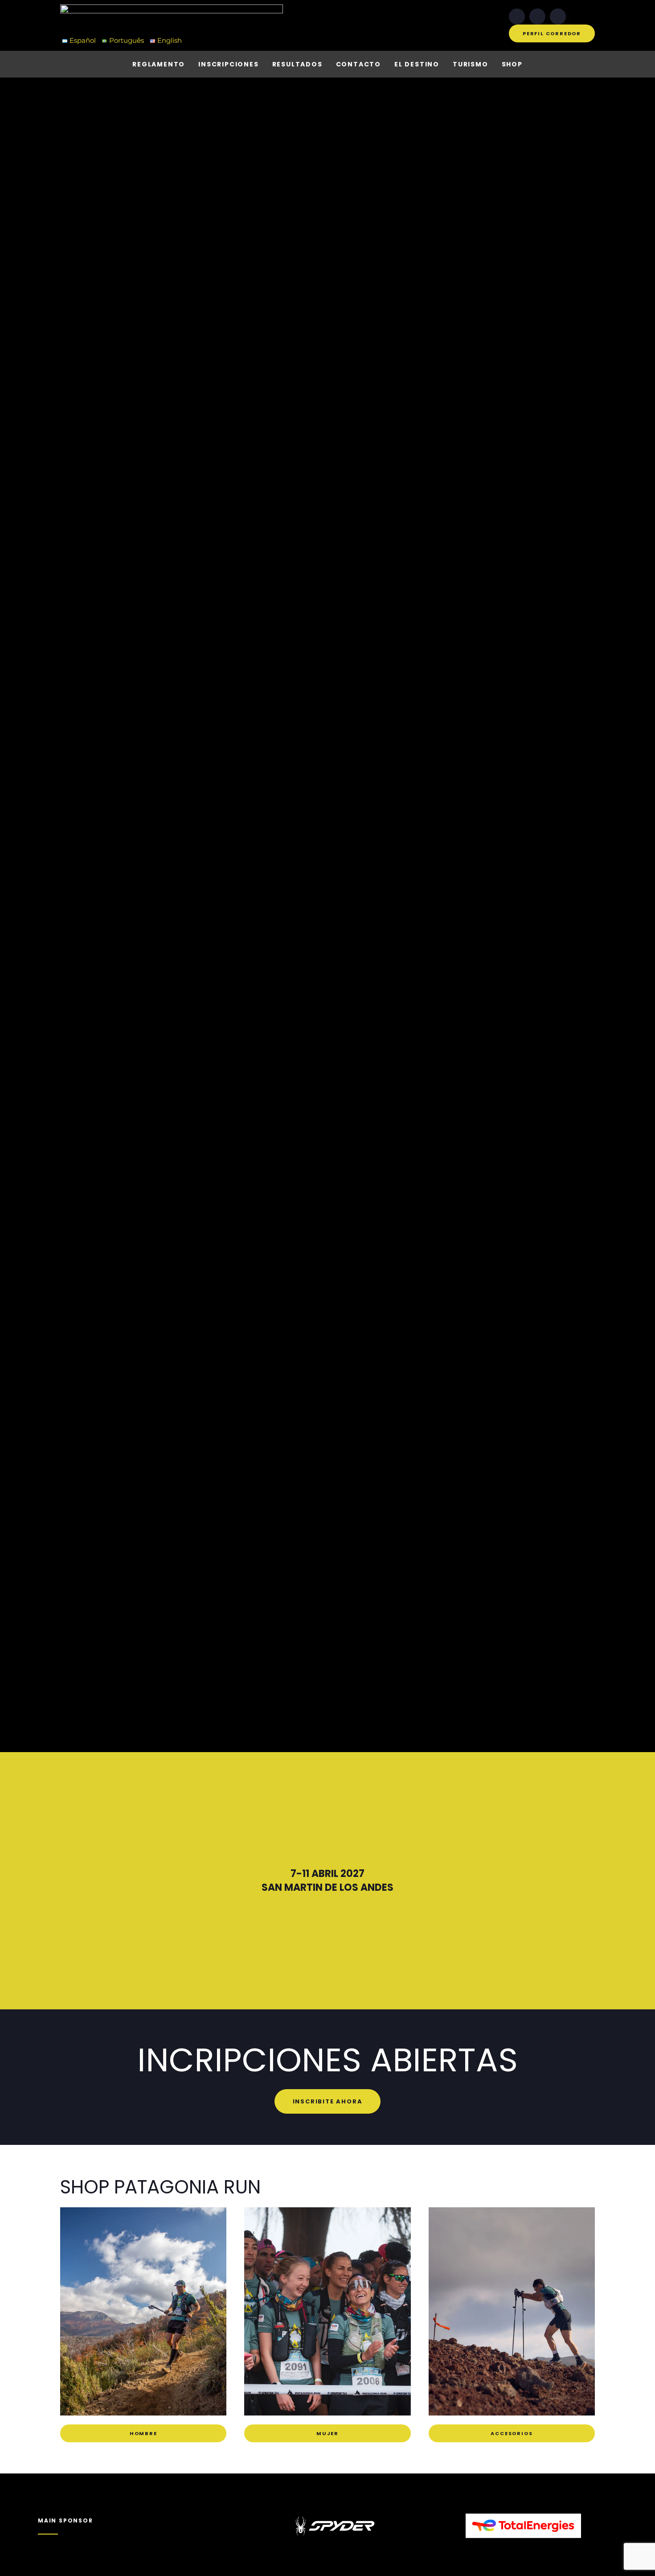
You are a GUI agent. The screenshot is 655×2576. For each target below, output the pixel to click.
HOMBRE (143, 2433)
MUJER (327, 2433)
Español (83, 40)
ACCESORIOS (512, 2433)
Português (127, 40)
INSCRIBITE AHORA (328, 2101)
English (170, 40)
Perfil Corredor (552, 33)
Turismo (471, 64)
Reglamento (159, 64)
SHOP (512, 64)
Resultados (297, 64)
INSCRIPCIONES (228, 64)
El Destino (417, 64)
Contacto (358, 64)
